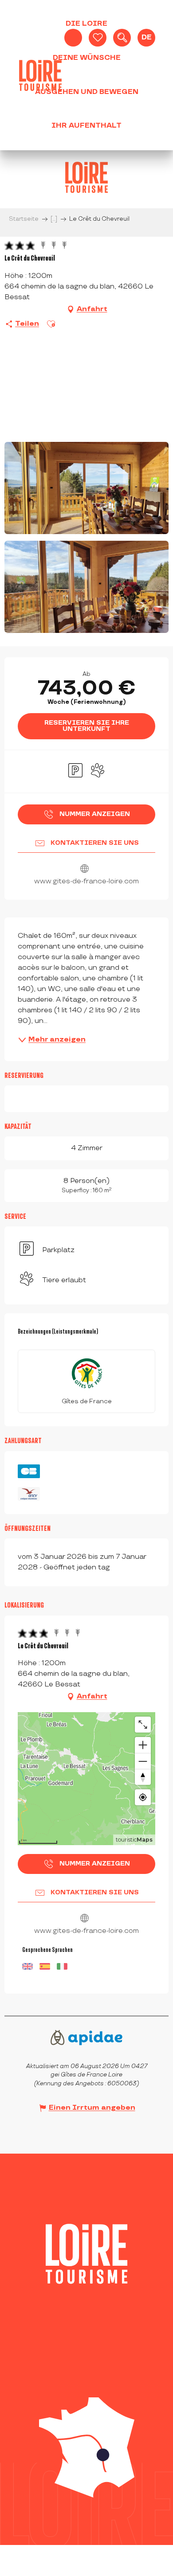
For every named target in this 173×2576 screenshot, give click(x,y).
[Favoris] (98, 38)
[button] (122, 38)
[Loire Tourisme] (40, 75)
